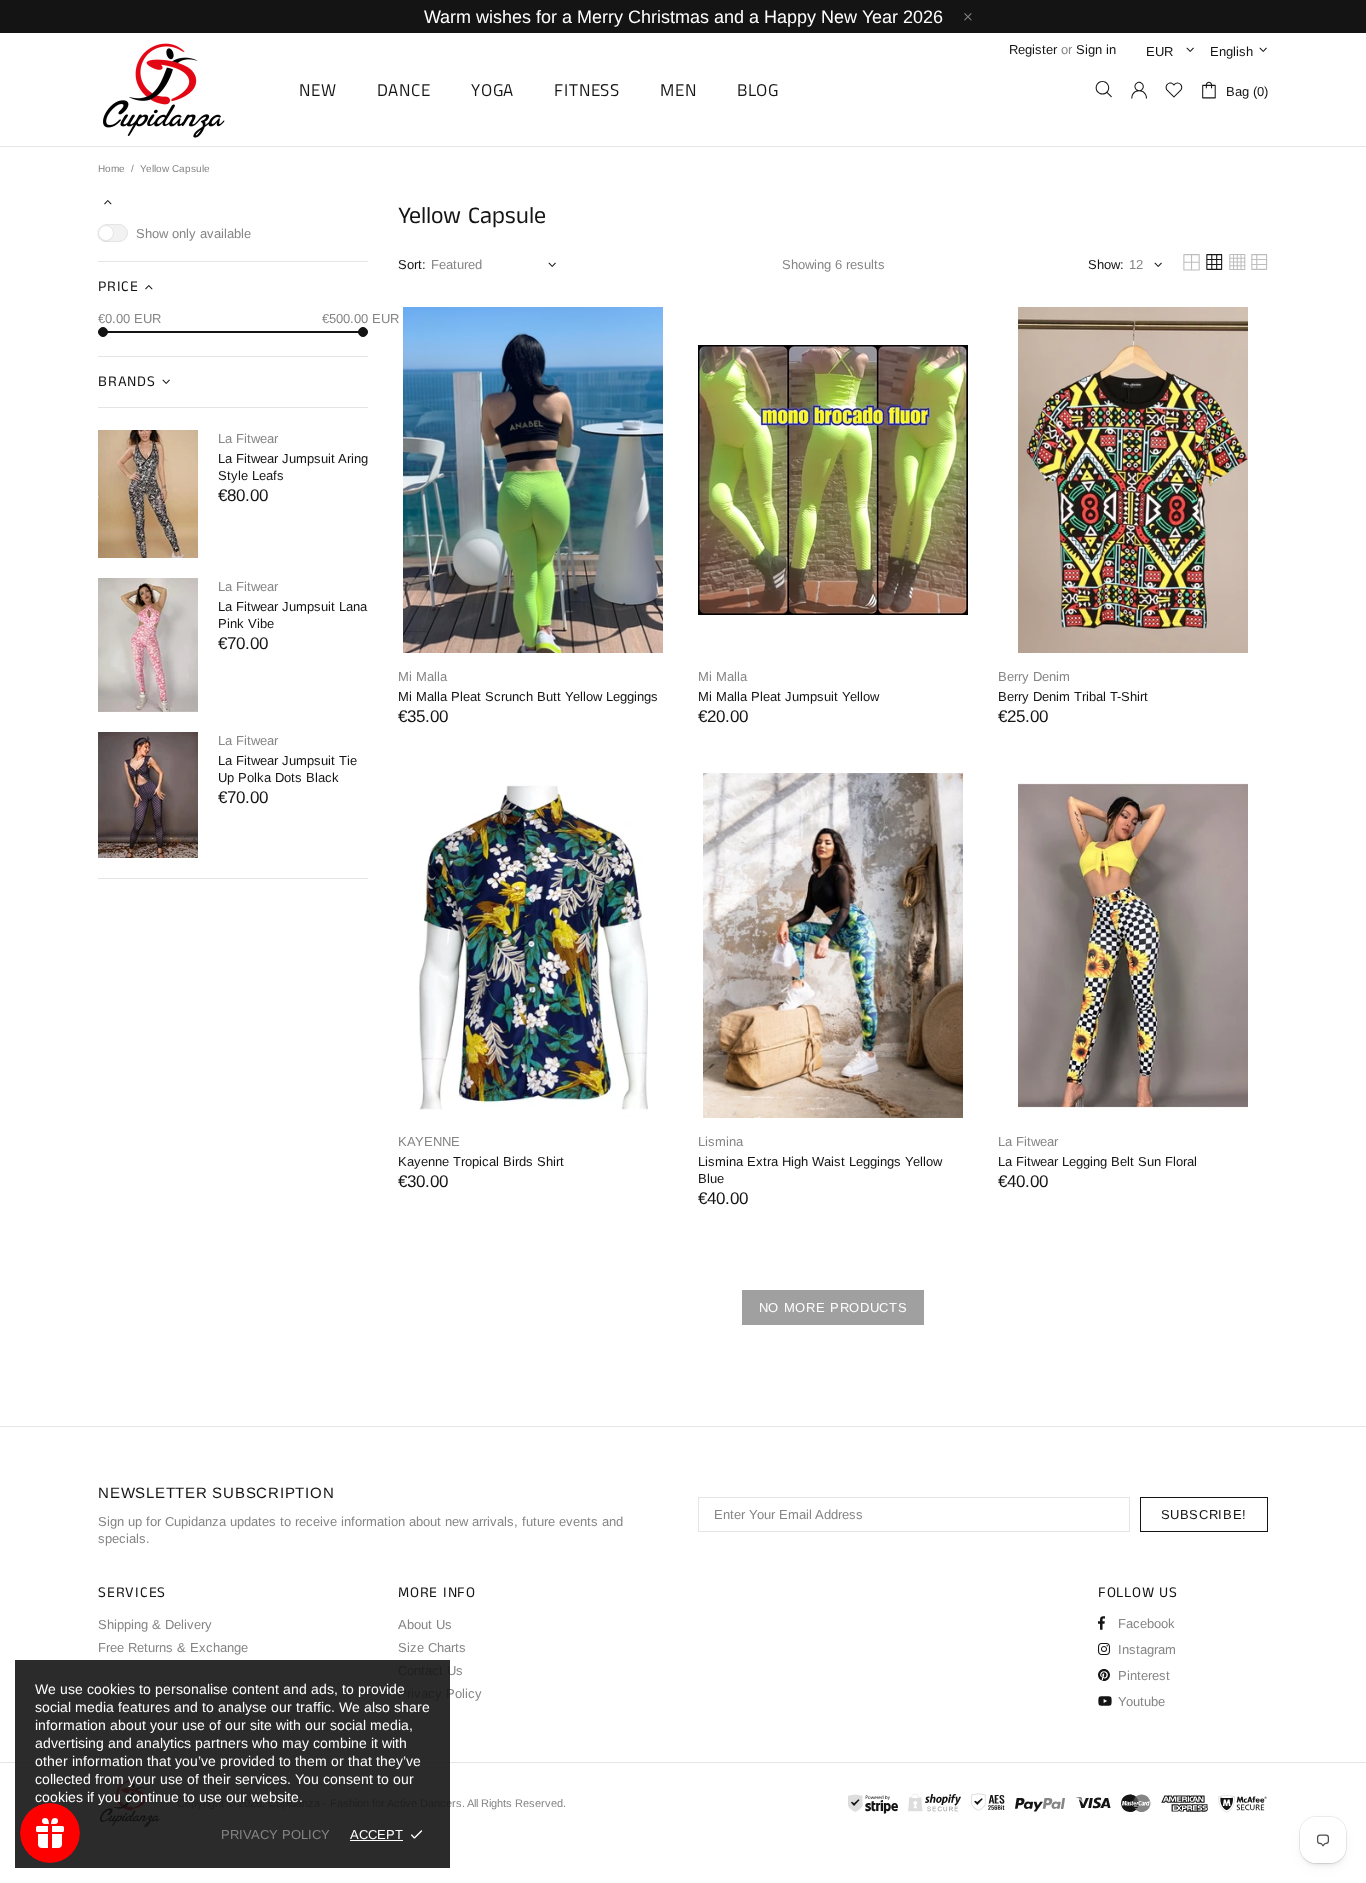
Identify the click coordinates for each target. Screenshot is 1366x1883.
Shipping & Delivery (155, 1624)
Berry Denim (1034, 676)
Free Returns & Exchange (173, 1647)
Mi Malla (422, 676)
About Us (425, 1624)
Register (1033, 49)
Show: (1106, 264)
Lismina (720, 1141)
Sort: (412, 264)
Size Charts (432, 1647)
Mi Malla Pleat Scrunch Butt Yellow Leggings (528, 696)
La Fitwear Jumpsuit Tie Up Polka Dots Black (287, 769)
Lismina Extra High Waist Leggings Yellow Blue (820, 1170)
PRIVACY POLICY (275, 1834)
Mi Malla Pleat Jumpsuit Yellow (788, 696)
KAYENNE (429, 1141)
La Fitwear (248, 438)
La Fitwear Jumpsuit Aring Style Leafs (293, 467)
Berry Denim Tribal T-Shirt (1073, 696)
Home (111, 168)
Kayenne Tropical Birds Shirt (481, 1161)
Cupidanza (186, 89)
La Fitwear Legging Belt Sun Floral (1097, 1161)
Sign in (1096, 49)
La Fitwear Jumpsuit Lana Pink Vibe (292, 615)
